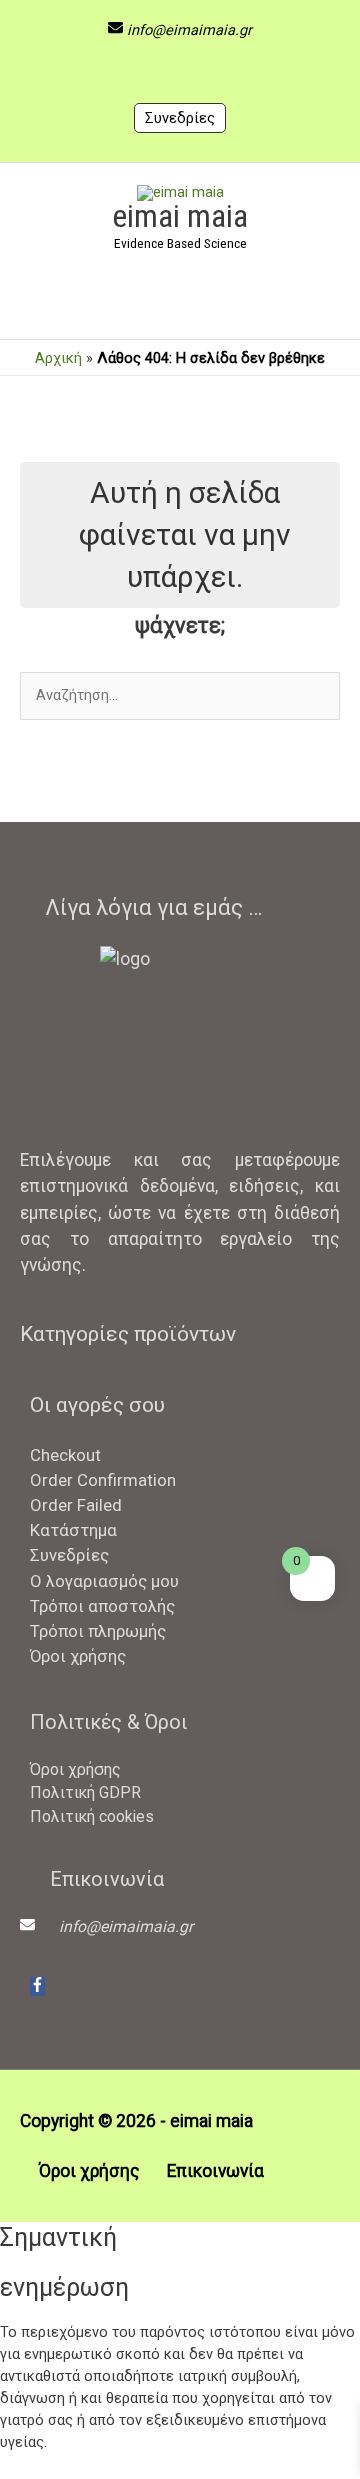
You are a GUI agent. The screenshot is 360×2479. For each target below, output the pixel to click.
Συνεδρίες (180, 118)
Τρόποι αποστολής (102, 1606)
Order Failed (76, 1505)
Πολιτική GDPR (85, 1792)
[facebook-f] (37, 1986)
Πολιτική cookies (92, 1816)
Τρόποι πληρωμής (98, 1631)
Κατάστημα (73, 1530)
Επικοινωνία (215, 2171)
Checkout (65, 1455)
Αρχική (58, 358)
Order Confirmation (103, 1480)
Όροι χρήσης (78, 1656)
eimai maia (180, 216)
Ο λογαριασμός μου (104, 1581)
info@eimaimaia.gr (189, 30)
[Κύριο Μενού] (180, 306)
